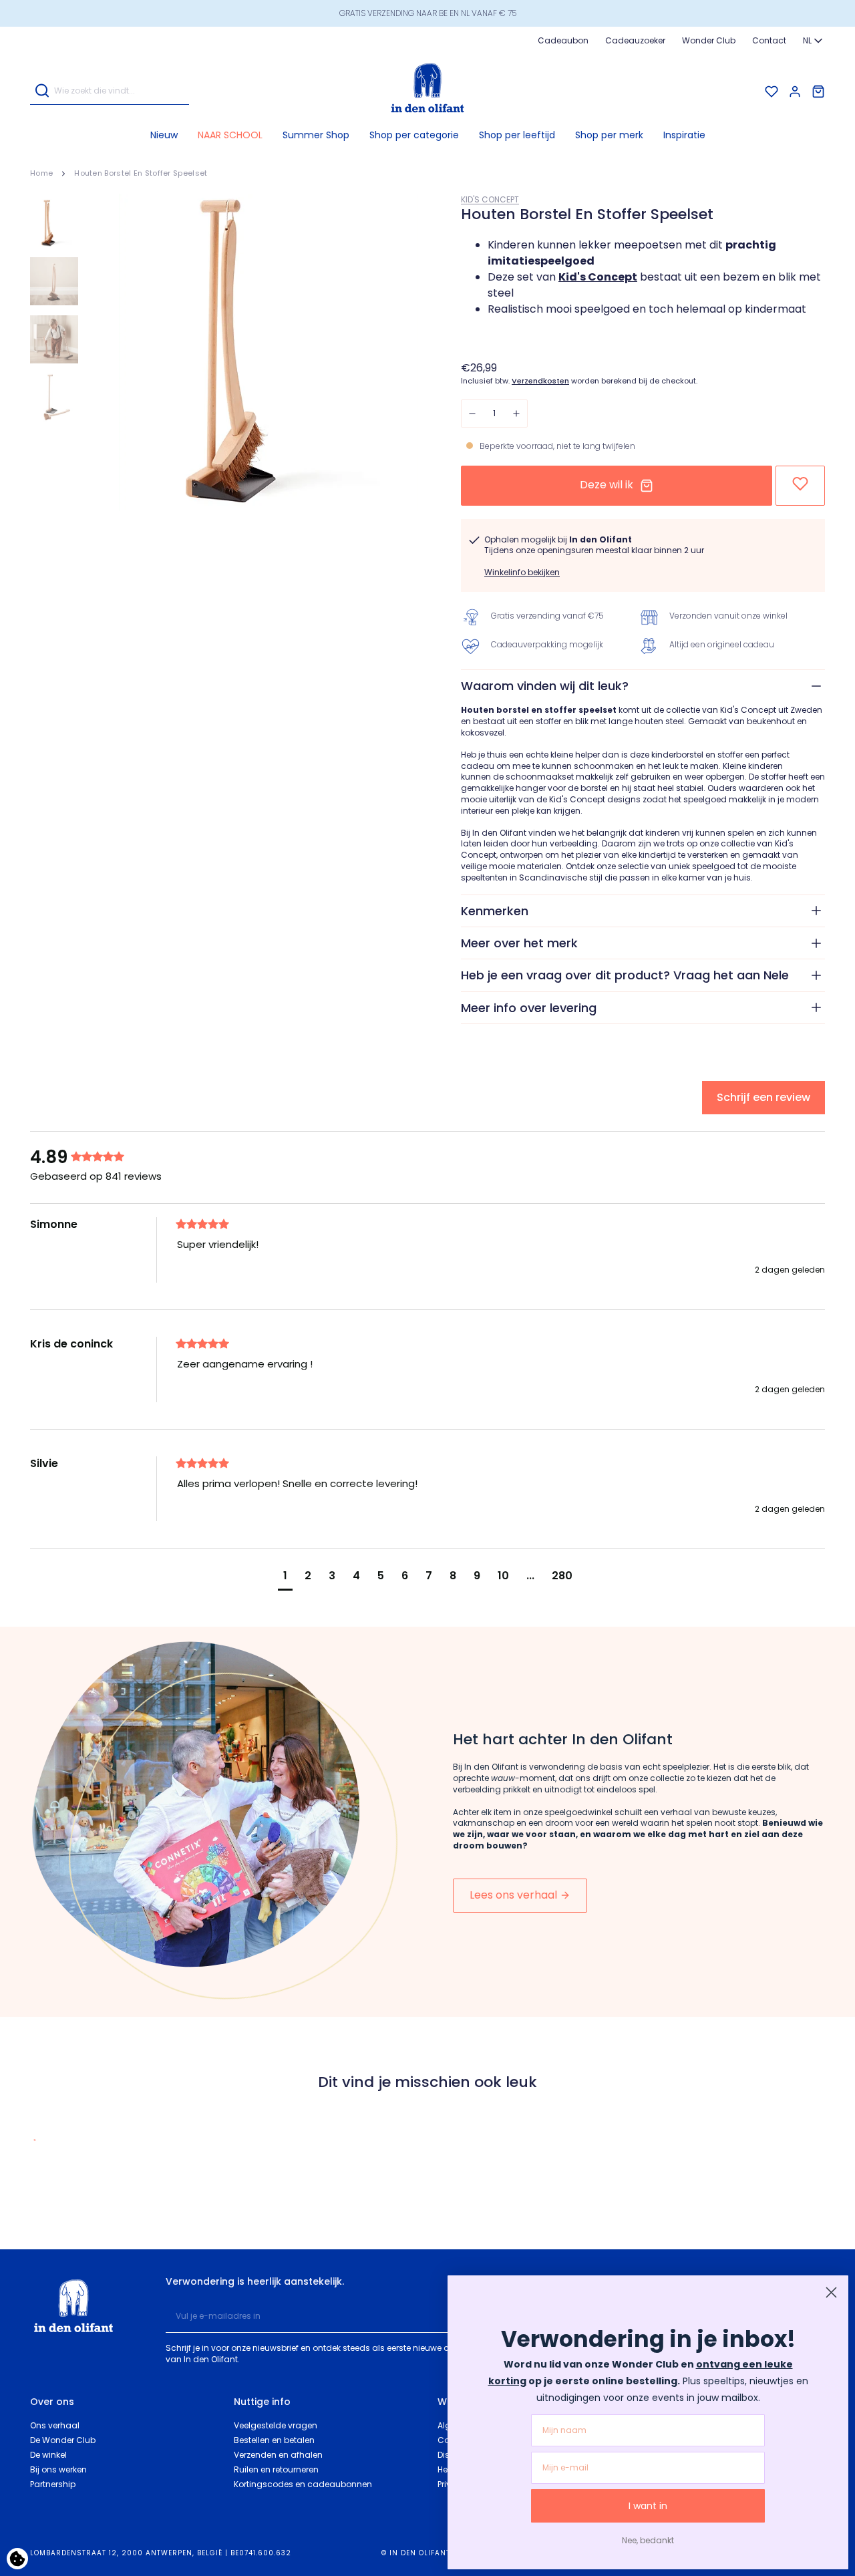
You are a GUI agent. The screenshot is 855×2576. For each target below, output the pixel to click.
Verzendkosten (540, 381)
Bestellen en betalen (274, 2440)
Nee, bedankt (648, 2540)
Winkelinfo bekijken (522, 572)
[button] (414, 135)
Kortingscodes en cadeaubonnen (303, 2484)
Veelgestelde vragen (276, 2425)
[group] (100, 1157)
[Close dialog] (831, 2292)
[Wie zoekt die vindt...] (42, 91)
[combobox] (814, 41)
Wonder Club (709, 40)
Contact (769, 40)
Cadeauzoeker (635, 40)
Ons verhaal (55, 2425)
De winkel (48, 2455)
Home (41, 173)
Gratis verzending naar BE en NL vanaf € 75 (428, 13)
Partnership (53, 2484)
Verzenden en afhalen (278, 2455)
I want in (648, 2506)
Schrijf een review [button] (763, 1097)
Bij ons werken (58, 2469)
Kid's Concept (490, 199)
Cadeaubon (563, 40)
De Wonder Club (63, 2440)
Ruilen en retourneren (276, 2469)
